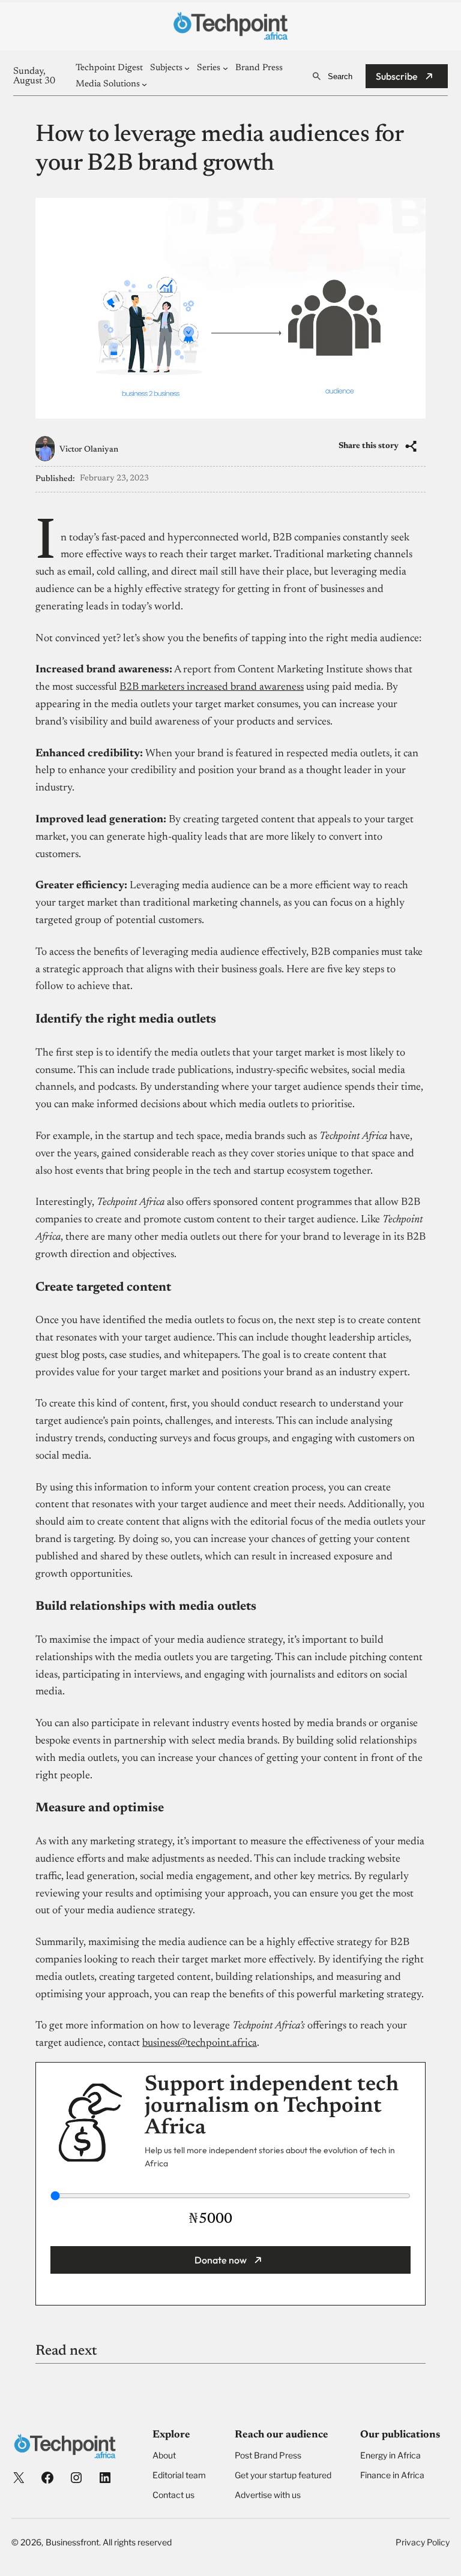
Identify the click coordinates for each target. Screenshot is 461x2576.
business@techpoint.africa (200, 2043)
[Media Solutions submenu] (144, 84)
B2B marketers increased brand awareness (212, 687)
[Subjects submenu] (187, 68)
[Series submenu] (225, 68)
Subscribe (397, 76)
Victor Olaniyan (89, 450)
